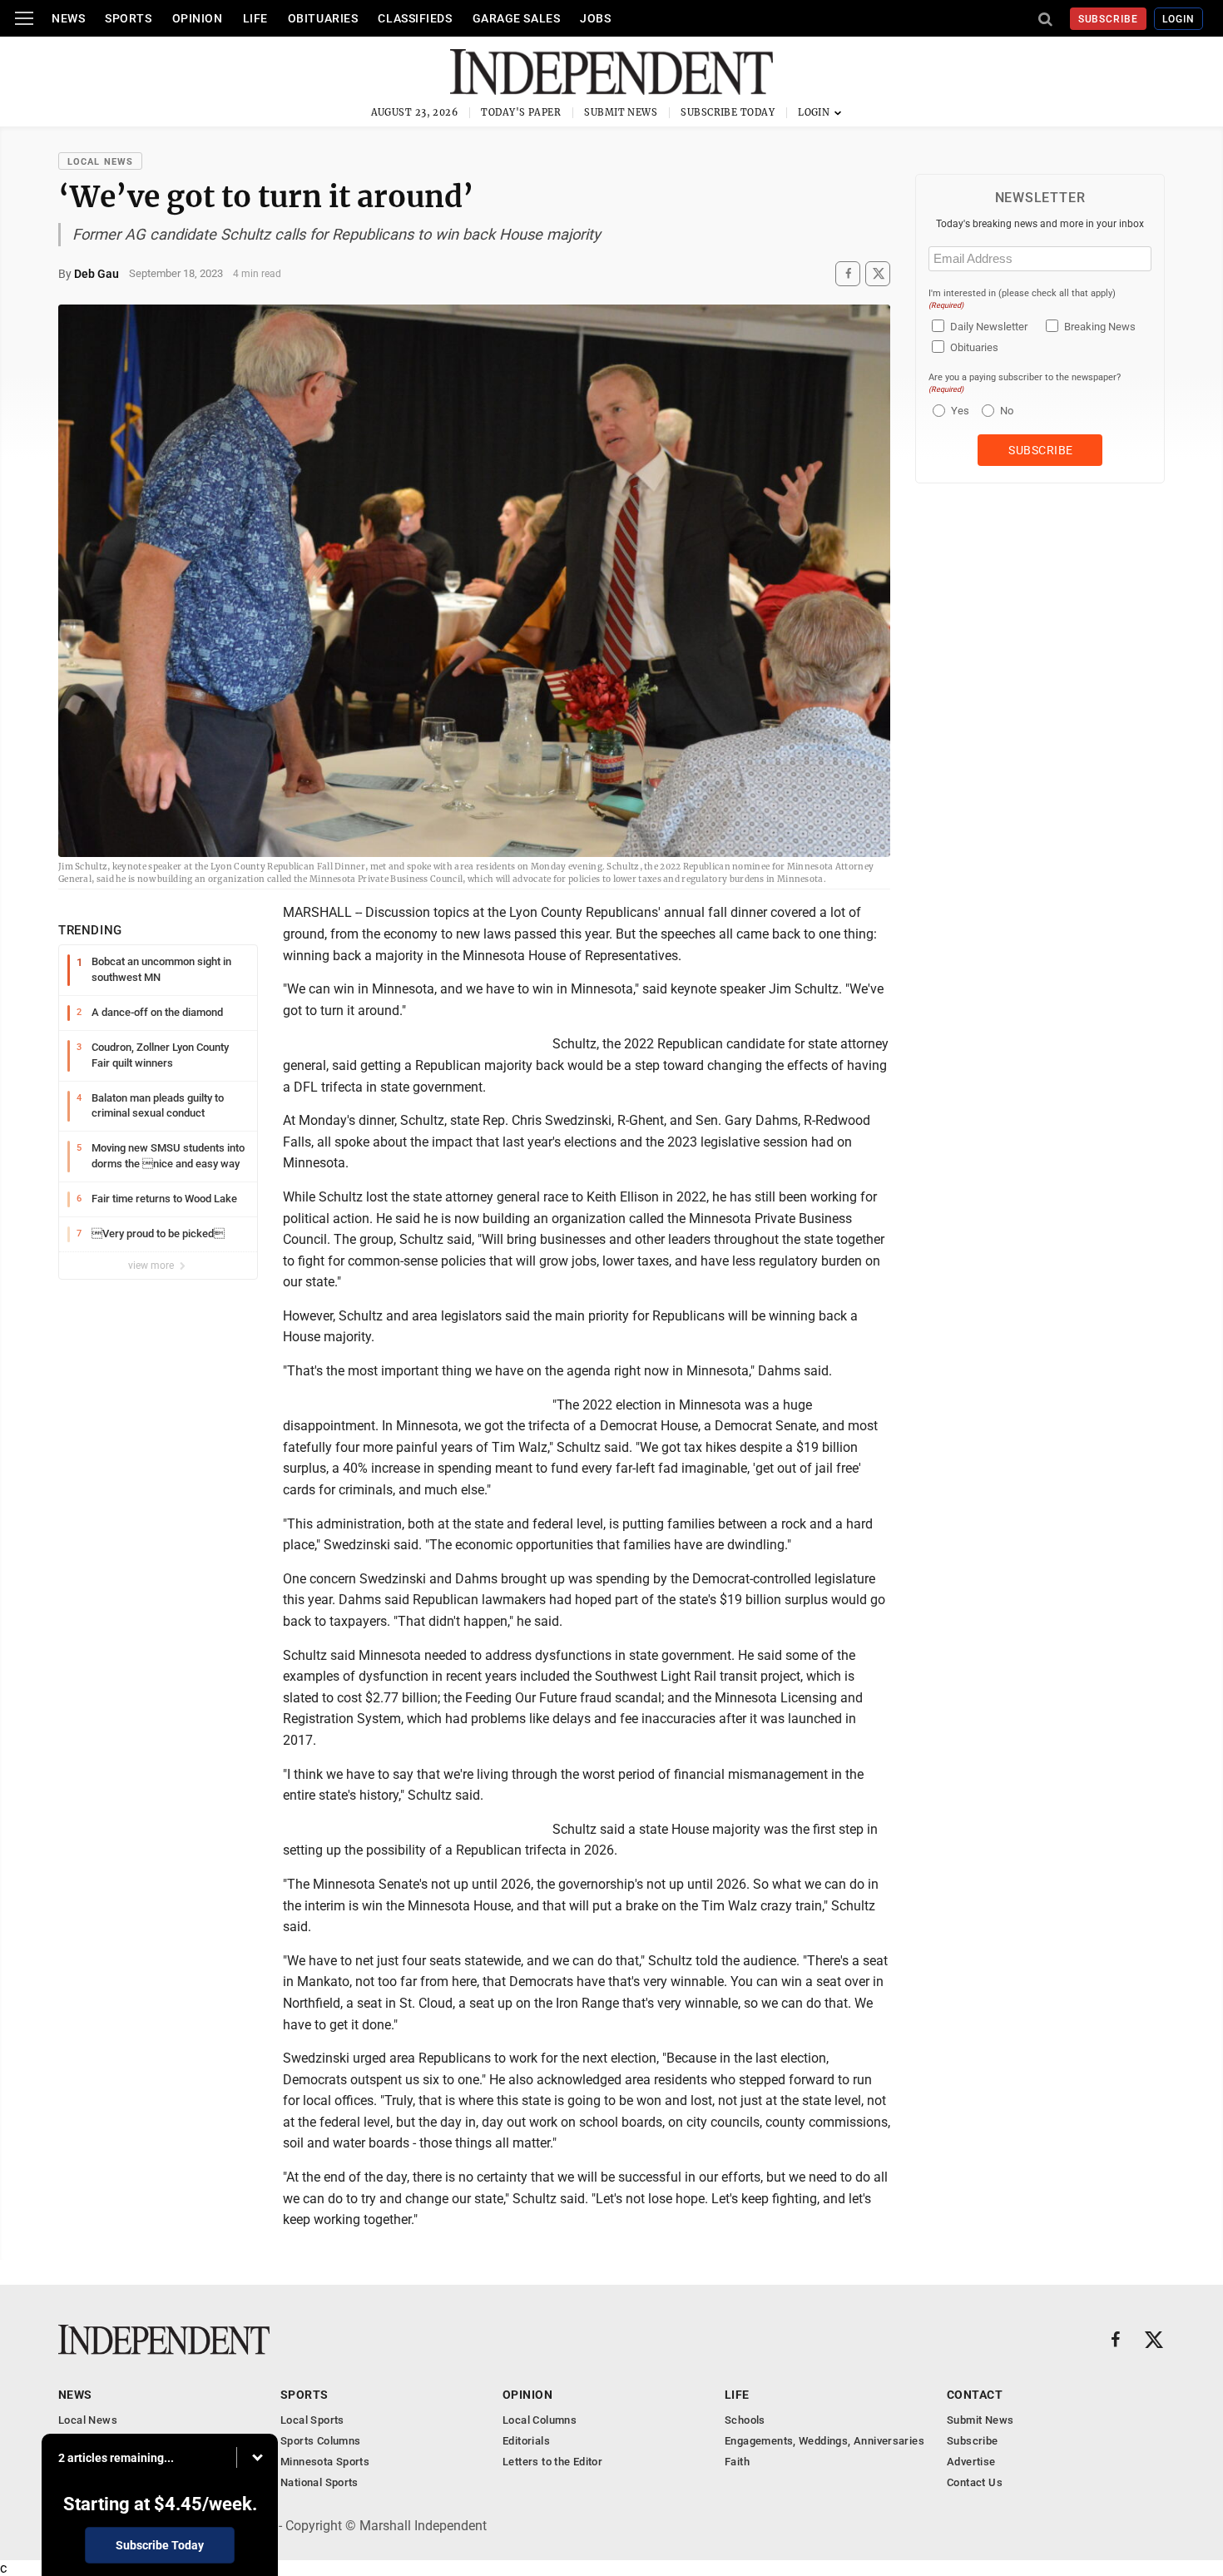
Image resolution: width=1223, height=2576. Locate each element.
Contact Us (975, 2482)
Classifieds (415, 18)
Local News (100, 162)
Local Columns (540, 2420)
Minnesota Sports (325, 2462)
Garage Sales (517, 18)
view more (152, 1266)
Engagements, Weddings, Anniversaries (824, 2441)
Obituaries (323, 18)
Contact (975, 2395)
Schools (745, 2420)
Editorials (526, 2441)
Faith (737, 2462)
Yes (958, 411)
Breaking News (1100, 327)
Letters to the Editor (552, 2462)
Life (255, 18)
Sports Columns (320, 2441)
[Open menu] (24, 18)
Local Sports (312, 2420)
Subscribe (1109, 19)
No (1007, 411)
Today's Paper (521, 112)
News (68, 18)
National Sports (319, 2482)
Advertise (971, 2462)
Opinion (198, 18)
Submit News (621, 112)
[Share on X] (878, 273)
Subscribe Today (728, 112)
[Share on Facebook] (848, 273)
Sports (128, 18)
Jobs (595, 18)
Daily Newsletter (989, 327)
